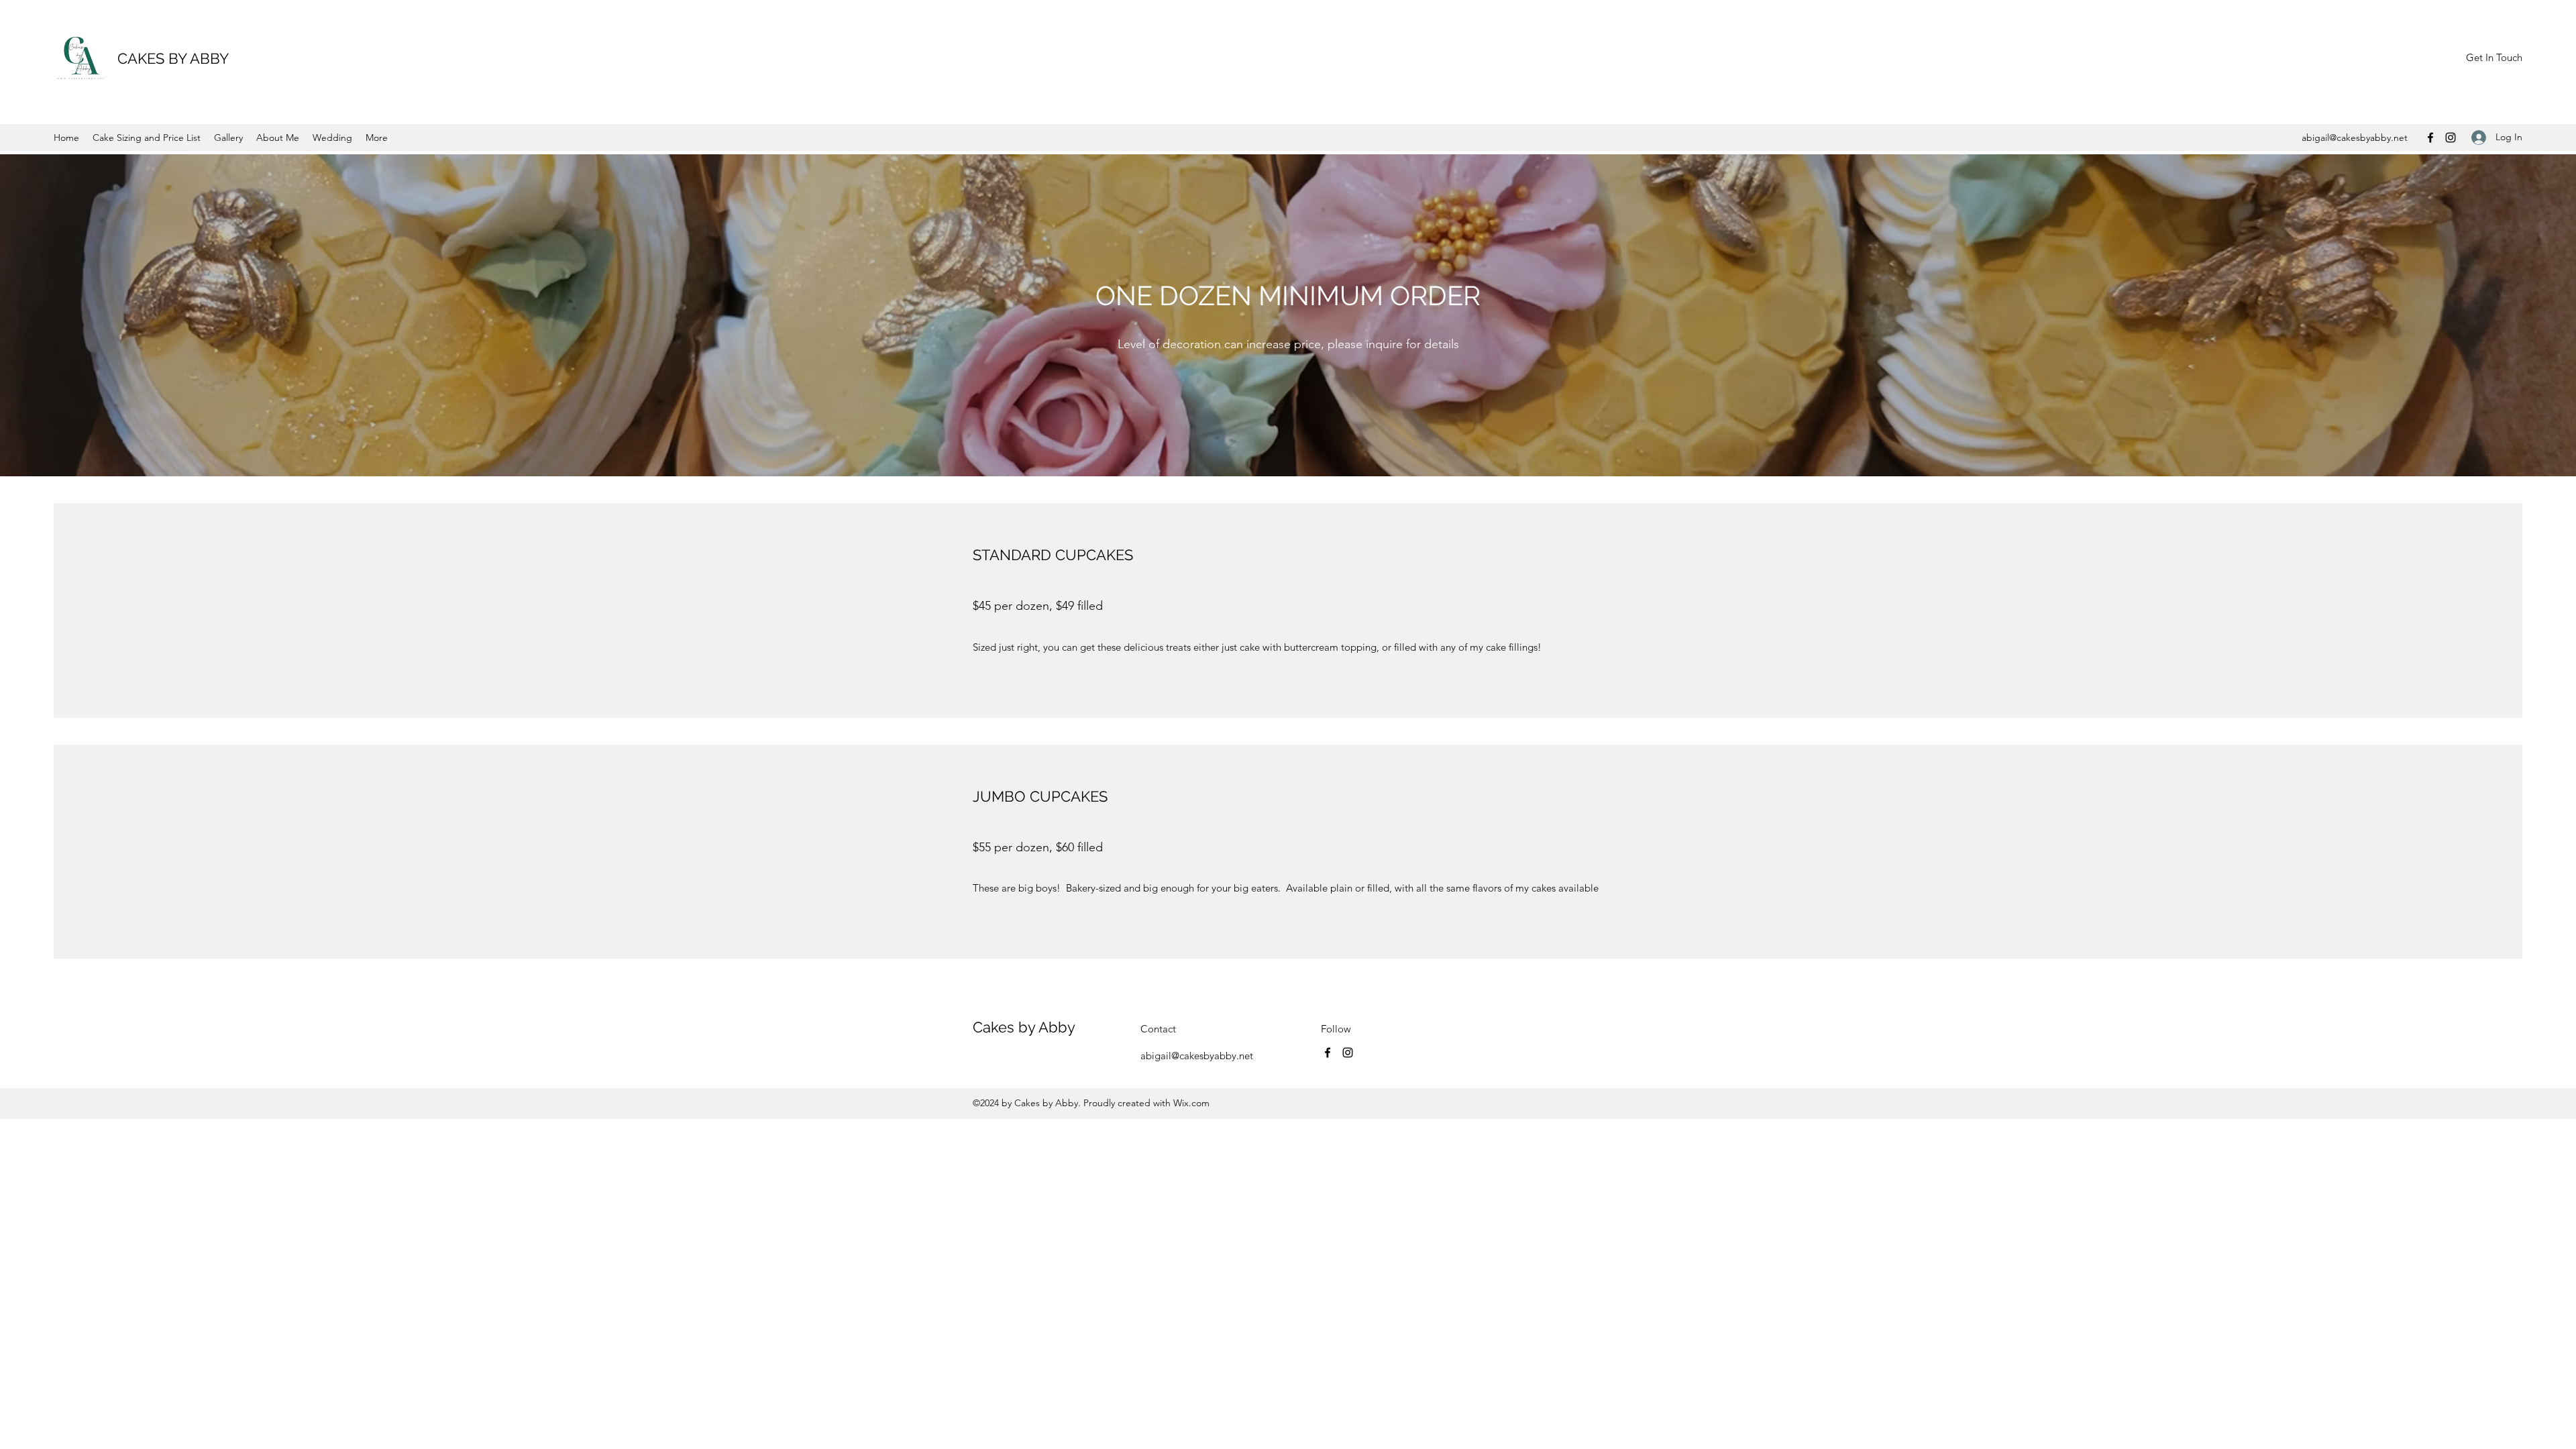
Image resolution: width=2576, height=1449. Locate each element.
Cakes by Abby (1024, 1027)
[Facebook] (2430, 138)
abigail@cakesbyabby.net (2355, 138)
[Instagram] (2451, 138)
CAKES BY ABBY (173, 58)
